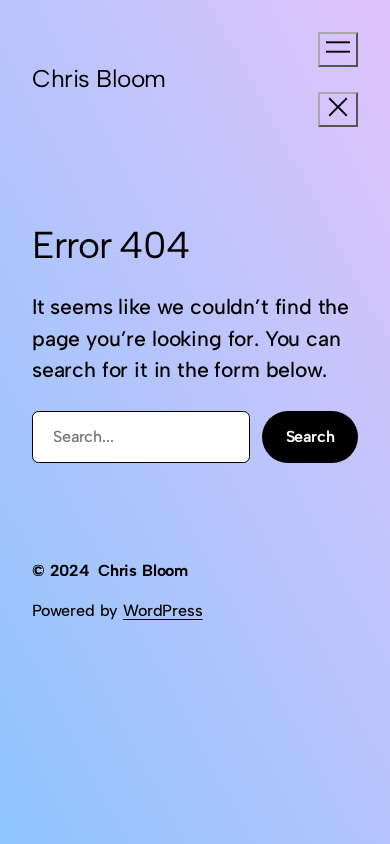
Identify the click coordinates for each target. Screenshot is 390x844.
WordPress (162, 610)
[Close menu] (338, 109)
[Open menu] (338, 49)
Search (310, 436)
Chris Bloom (99, 78)
